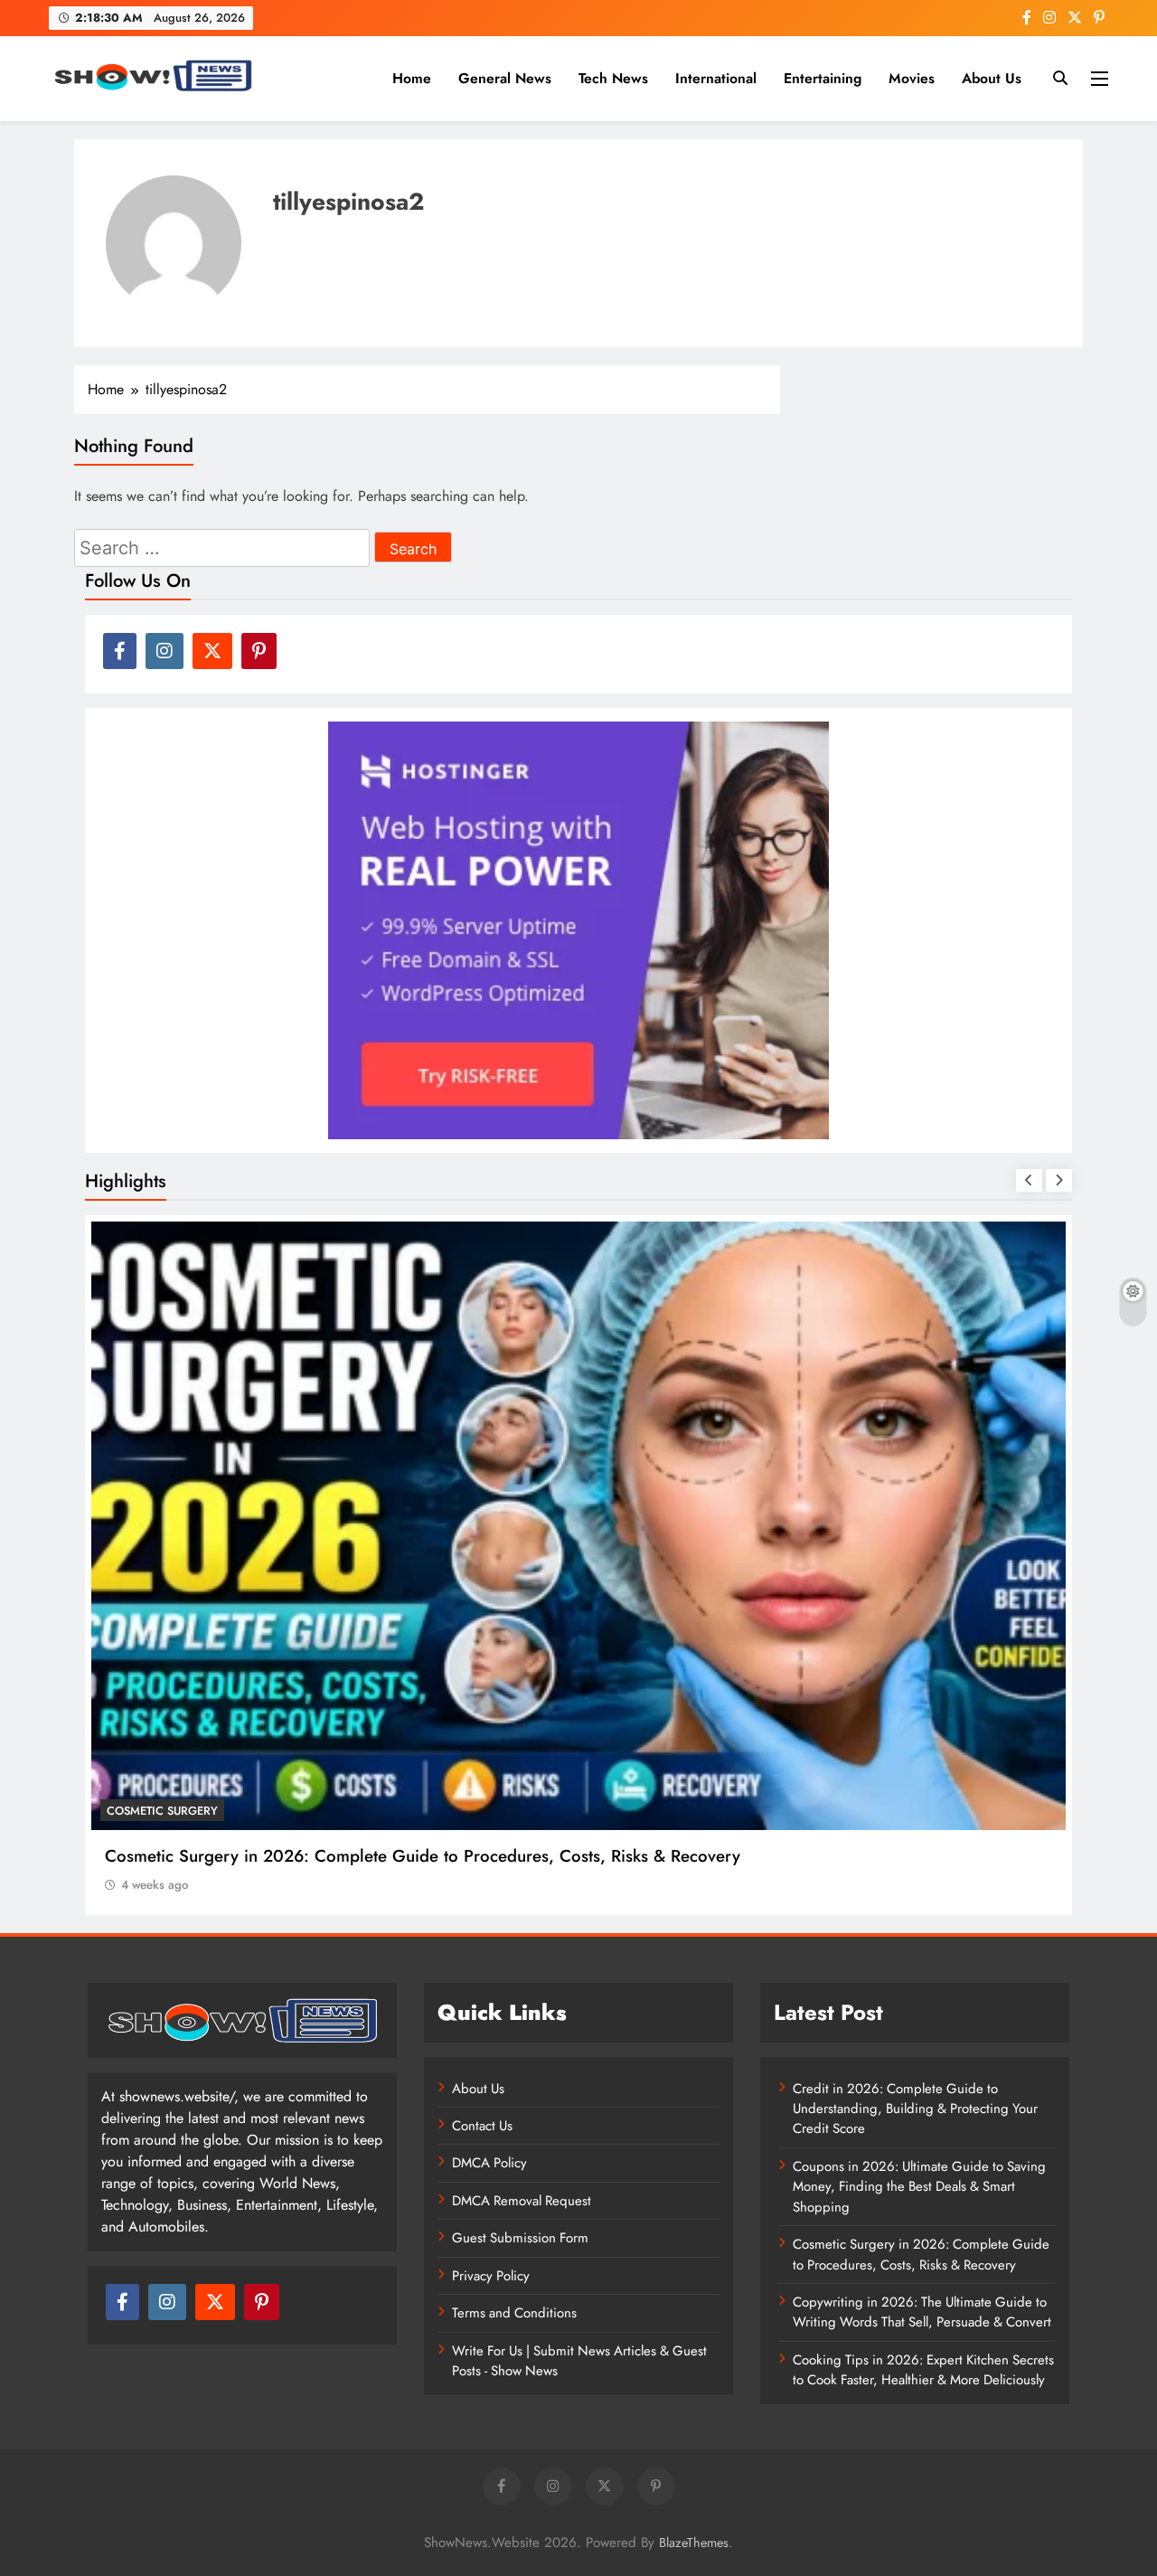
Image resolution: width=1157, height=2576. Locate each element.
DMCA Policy (489, 2163)
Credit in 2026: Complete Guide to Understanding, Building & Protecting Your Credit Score (915, 2109)
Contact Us (482, 2126)
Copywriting (147, 1811)
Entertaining (823, 78)
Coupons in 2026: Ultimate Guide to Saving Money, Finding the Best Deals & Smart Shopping (919, 2187)
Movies (912, 78)
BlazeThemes (694, 2543)
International (716, 78)
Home (412, 78)
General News (505, 78)
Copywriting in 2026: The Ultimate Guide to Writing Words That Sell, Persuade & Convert (442, 1856)
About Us (992, 78)
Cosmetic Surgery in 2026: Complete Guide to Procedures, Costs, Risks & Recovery (921, 2254)
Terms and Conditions (514, 2313)
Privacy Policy (491, 2276)
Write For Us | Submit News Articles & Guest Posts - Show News (579, 2361)
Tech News (613, 78)
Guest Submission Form (520, 2238)
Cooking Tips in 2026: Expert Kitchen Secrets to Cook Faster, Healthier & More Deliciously (923, 2370)
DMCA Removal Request (522, 2201)
